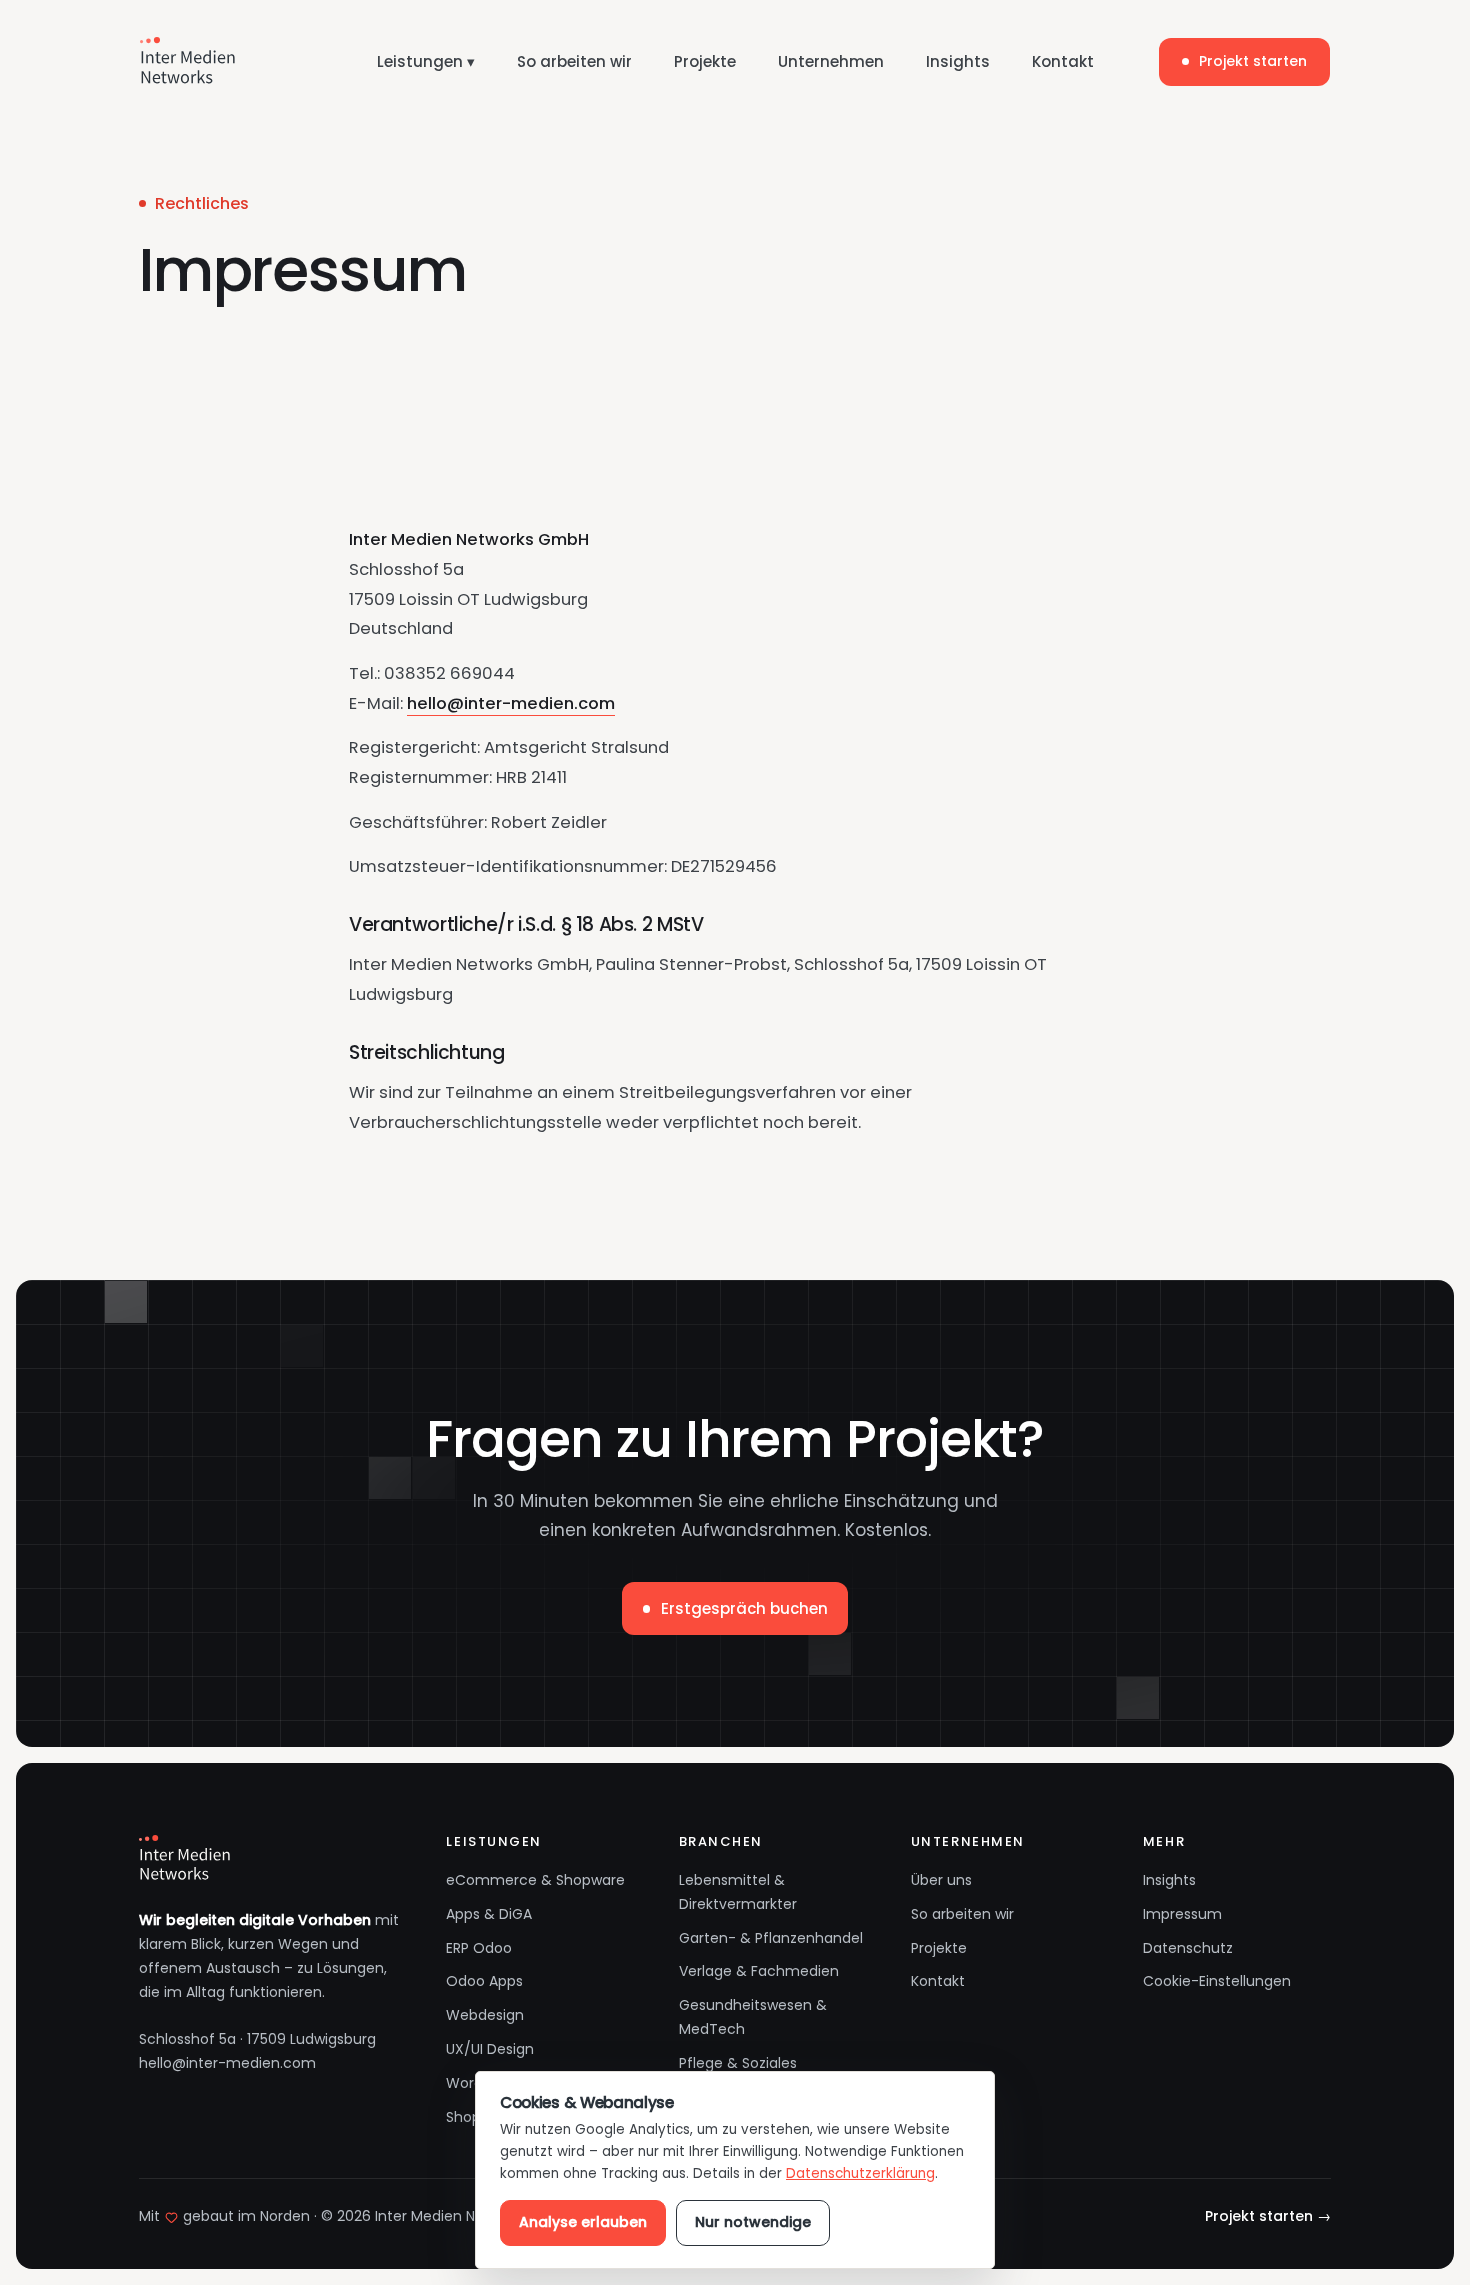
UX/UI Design (490, 2049)
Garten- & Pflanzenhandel (771, 1938)
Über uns (941, 1880)
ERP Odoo (479, 1948)
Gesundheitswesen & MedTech (753, 2017)
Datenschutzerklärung (860, 2173)
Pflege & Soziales (738, 2063)
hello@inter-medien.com (511, 703)
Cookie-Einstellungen (1217, 1981)
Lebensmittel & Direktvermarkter (738, 1892)
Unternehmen (831, 61)
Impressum (1182, 1914)
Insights (958, 61)
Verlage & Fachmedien (759, 1971)
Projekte (705, 61)
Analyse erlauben (583, 2222)
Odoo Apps (484, 1981)
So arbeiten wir (574, 61)
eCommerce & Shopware (535, 1880)
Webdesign (485, 2015)
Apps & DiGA (489, 1914)
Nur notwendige (753, 2222)
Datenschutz (1188, 1948)
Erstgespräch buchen (744, 1608)
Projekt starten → (1268, 2216)
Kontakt (1063, 61)
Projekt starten (1253, 61)
